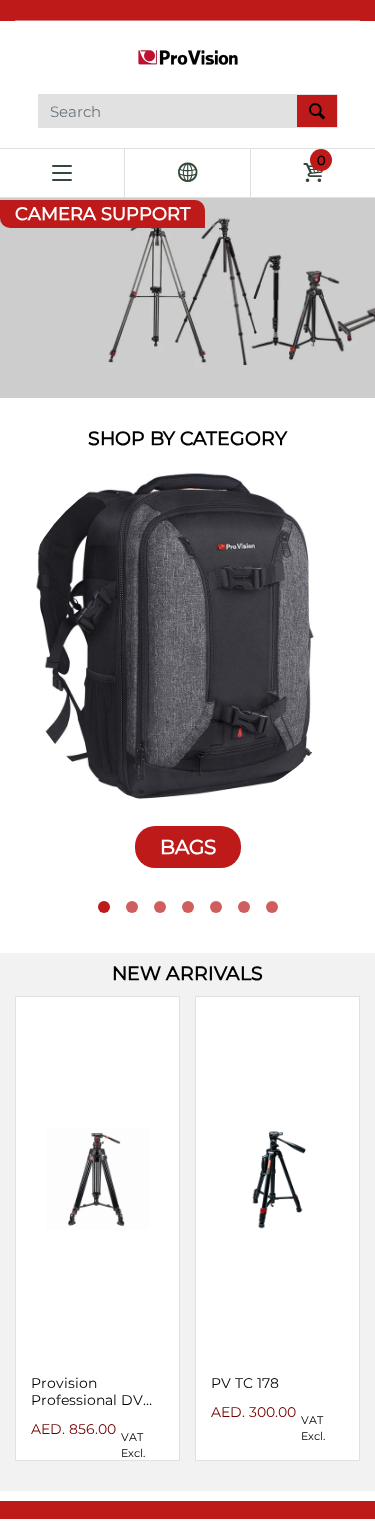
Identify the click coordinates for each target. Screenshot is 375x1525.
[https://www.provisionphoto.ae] (188, 55)
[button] (104, 907)
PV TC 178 (245, 1383)
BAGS (188, 847)
